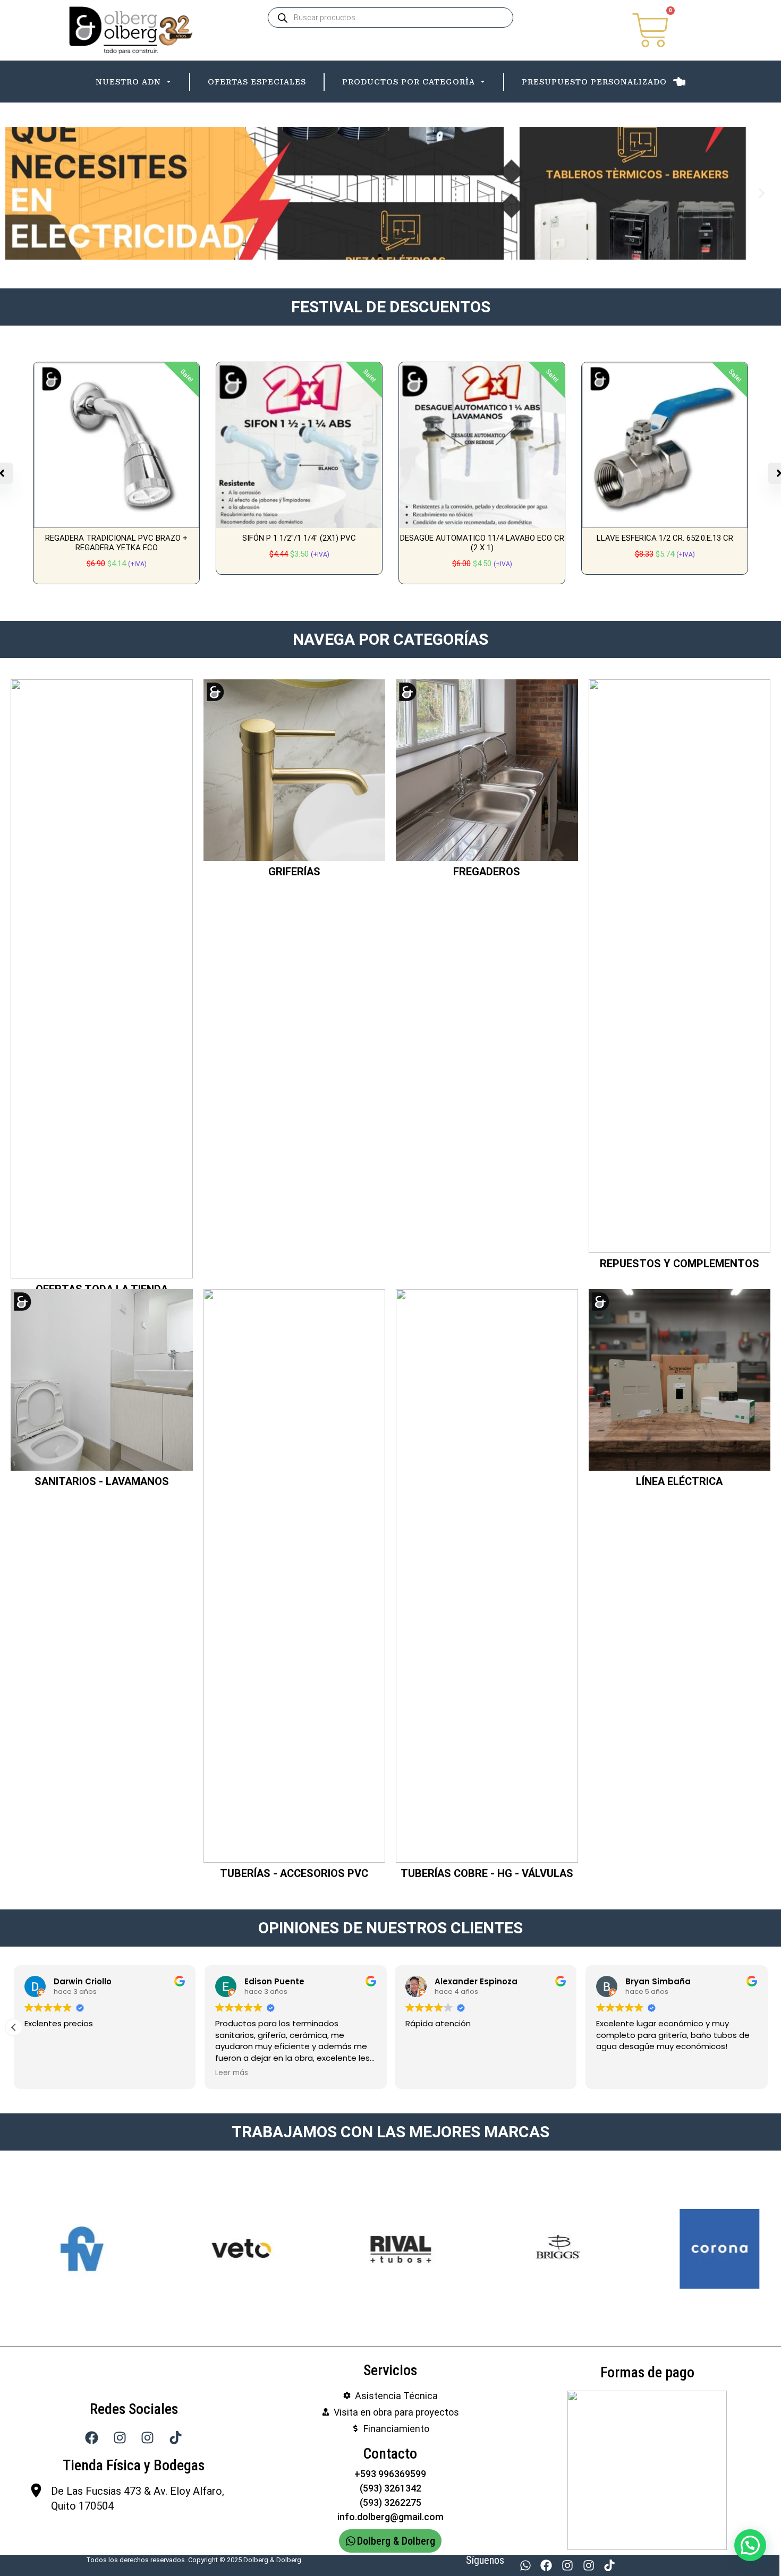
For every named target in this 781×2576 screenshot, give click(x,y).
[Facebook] (547, 2565)
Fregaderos (487, 1071)
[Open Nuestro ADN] (169, 82)
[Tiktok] (609, 2565)
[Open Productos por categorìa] (483, 82)
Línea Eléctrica (679, 1681)
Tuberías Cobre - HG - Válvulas (487, 2072)
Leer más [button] (232, 2272)
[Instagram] (567, 2565)
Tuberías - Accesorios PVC (294, 2072)
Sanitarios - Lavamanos (102, 1681)
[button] (17, 193)
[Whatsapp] (525, 2565)
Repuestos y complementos (680, 1463)
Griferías (294, 1071)
